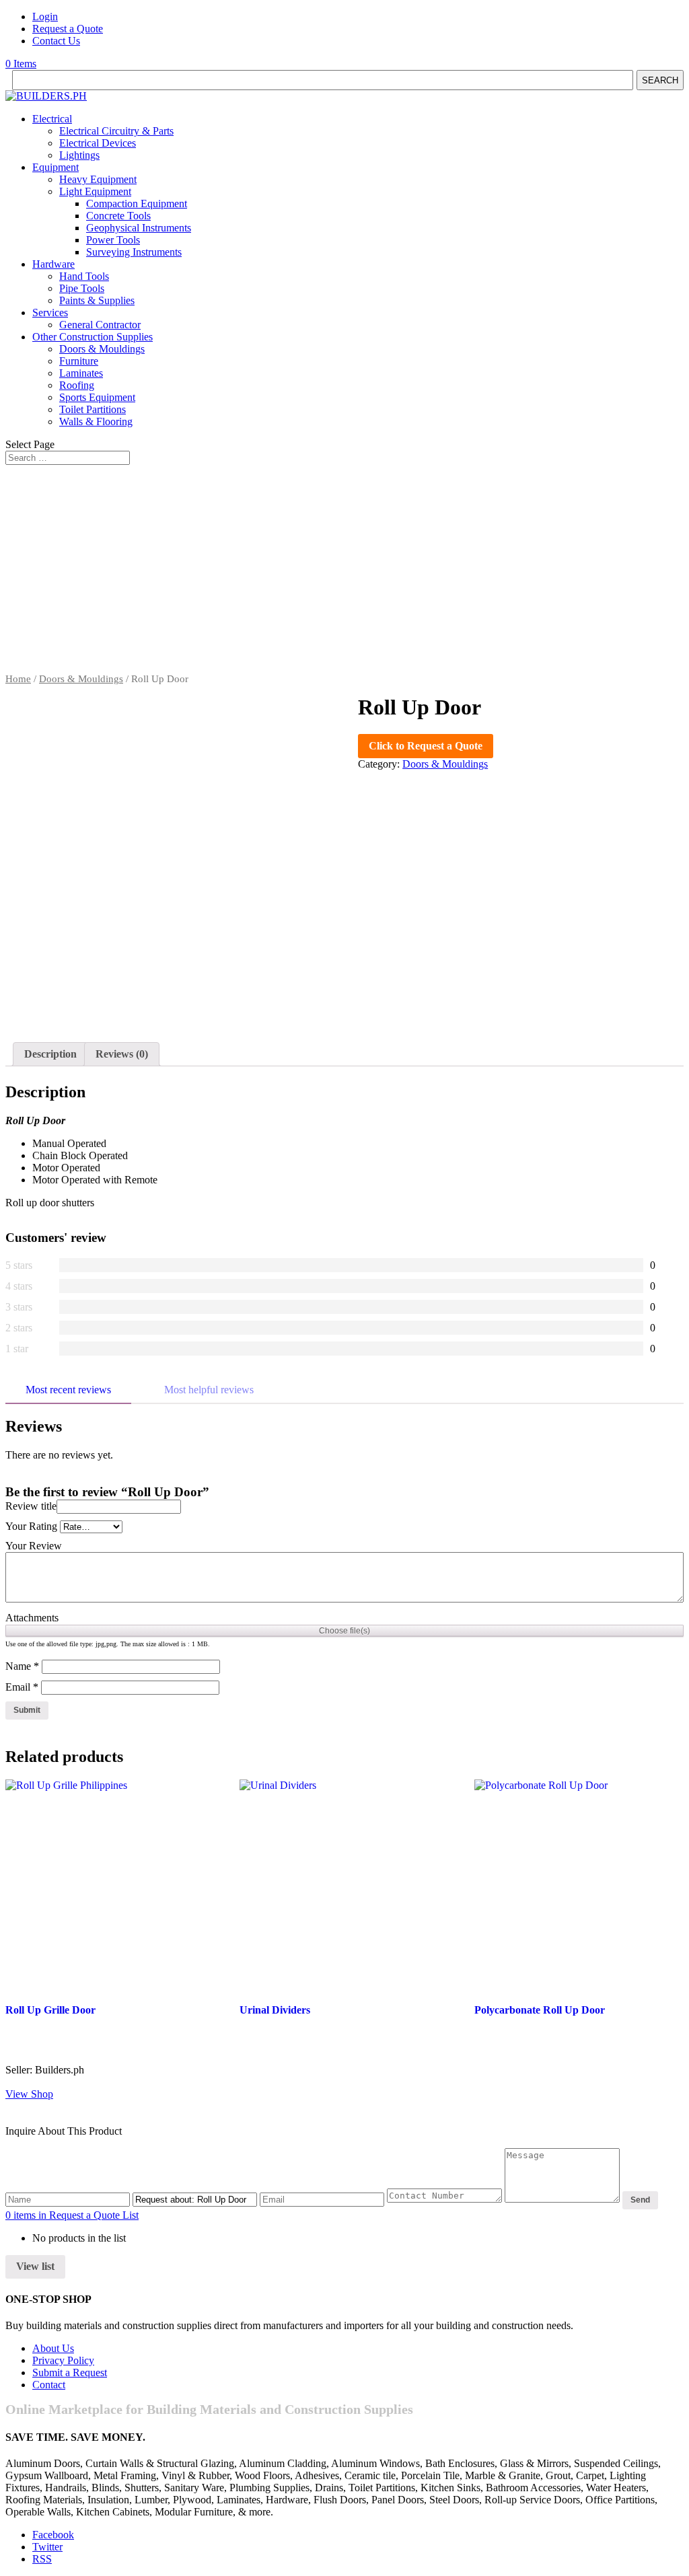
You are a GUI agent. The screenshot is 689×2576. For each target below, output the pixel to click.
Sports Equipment (97, 397)
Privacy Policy (63, 2360)
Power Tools (113, 240)
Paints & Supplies (97, 300)
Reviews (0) (122, 1054)
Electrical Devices (98, 143)
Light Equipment (95, 191)
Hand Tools (84, 276)
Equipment (56, 167)
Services (50, 312)
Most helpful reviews (209, 1390)
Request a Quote (68, 29)
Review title (31, 1506)
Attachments (32, 1618)
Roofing (77, 385)
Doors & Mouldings (102, 349)
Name (22, 1666)
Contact (49, 2385)
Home (18, 679)
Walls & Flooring (96, 421)
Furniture (79, 361)
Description (50, 1054)
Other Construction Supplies (93, 337)
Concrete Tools (118, 216)
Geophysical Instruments (139, 228)
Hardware (53, 264)
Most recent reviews (68, 1390)
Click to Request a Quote (426, 746)
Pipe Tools (82, 288)
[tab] (50, 1054)
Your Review (34, 1546)
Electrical (52, 119)
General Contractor (100, 325)
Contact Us (56, 41)
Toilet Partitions (93, 409)
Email (22, 1687)
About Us (53, 2348)
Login (45, 16)
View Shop (29, 2094)
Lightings (79, 155)
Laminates (81, 373)
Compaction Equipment (137, 204)
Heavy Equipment (98, 179)
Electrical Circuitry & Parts (116, 131)
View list (35, 2266)
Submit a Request (70, 2372)
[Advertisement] (344, 573)
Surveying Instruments (134, 252)
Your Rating (31, 1526)
